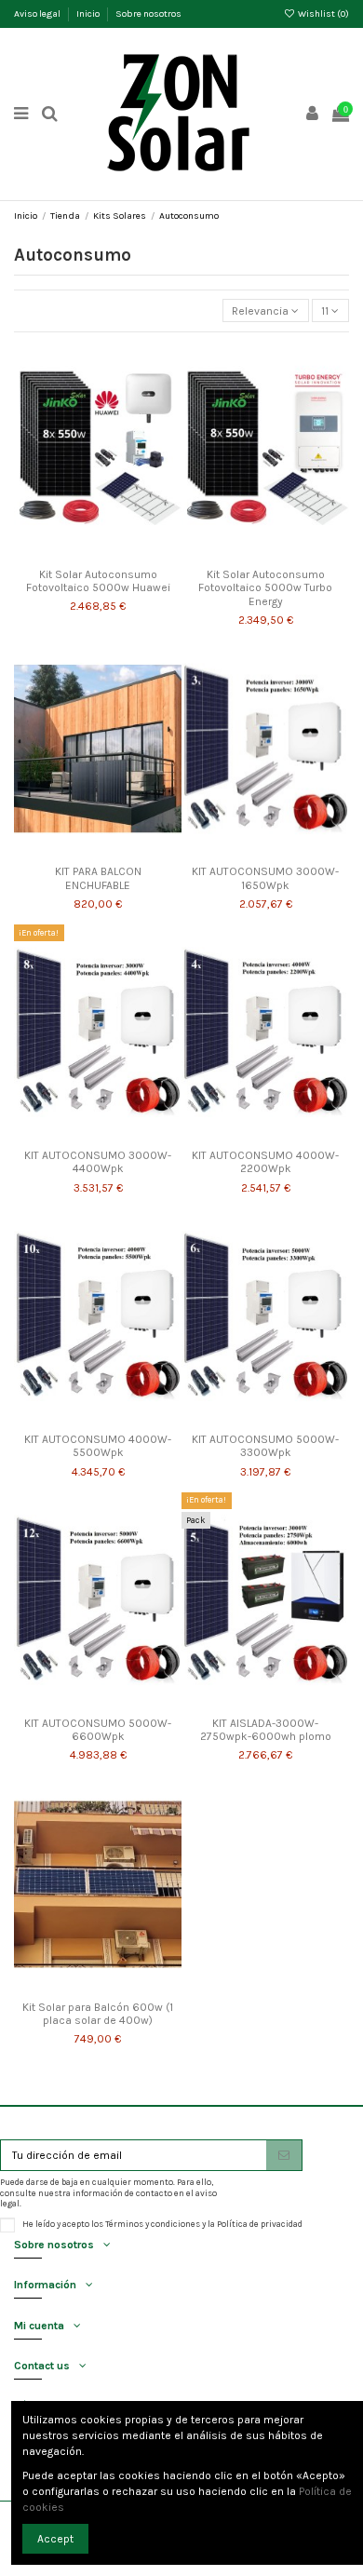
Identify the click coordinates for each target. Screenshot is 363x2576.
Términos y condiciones (153, 2224)
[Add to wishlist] (76, 554)
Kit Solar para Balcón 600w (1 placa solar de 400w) (98, 2014)
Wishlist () (323, 14)
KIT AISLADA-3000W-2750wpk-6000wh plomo (266, 1730)
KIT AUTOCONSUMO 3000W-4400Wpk (98, 1162)
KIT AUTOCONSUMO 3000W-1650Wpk (265, 878)
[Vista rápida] (120, 554)
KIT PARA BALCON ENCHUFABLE (98, 878)
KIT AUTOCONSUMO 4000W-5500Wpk (98, 1446)
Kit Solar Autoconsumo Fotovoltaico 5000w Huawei (98, 581)
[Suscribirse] (284, 2155)
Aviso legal (38, 14)
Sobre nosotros (148, 14)
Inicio (89, 14)
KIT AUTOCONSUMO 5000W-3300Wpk (265, 1446)
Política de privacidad (260, 2224)
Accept (55, 2539)
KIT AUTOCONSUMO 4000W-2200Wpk (265, 1162)
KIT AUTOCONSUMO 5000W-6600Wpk (98, 1730)
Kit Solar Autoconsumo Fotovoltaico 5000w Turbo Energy (265, 588)
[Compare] (98, 554)
